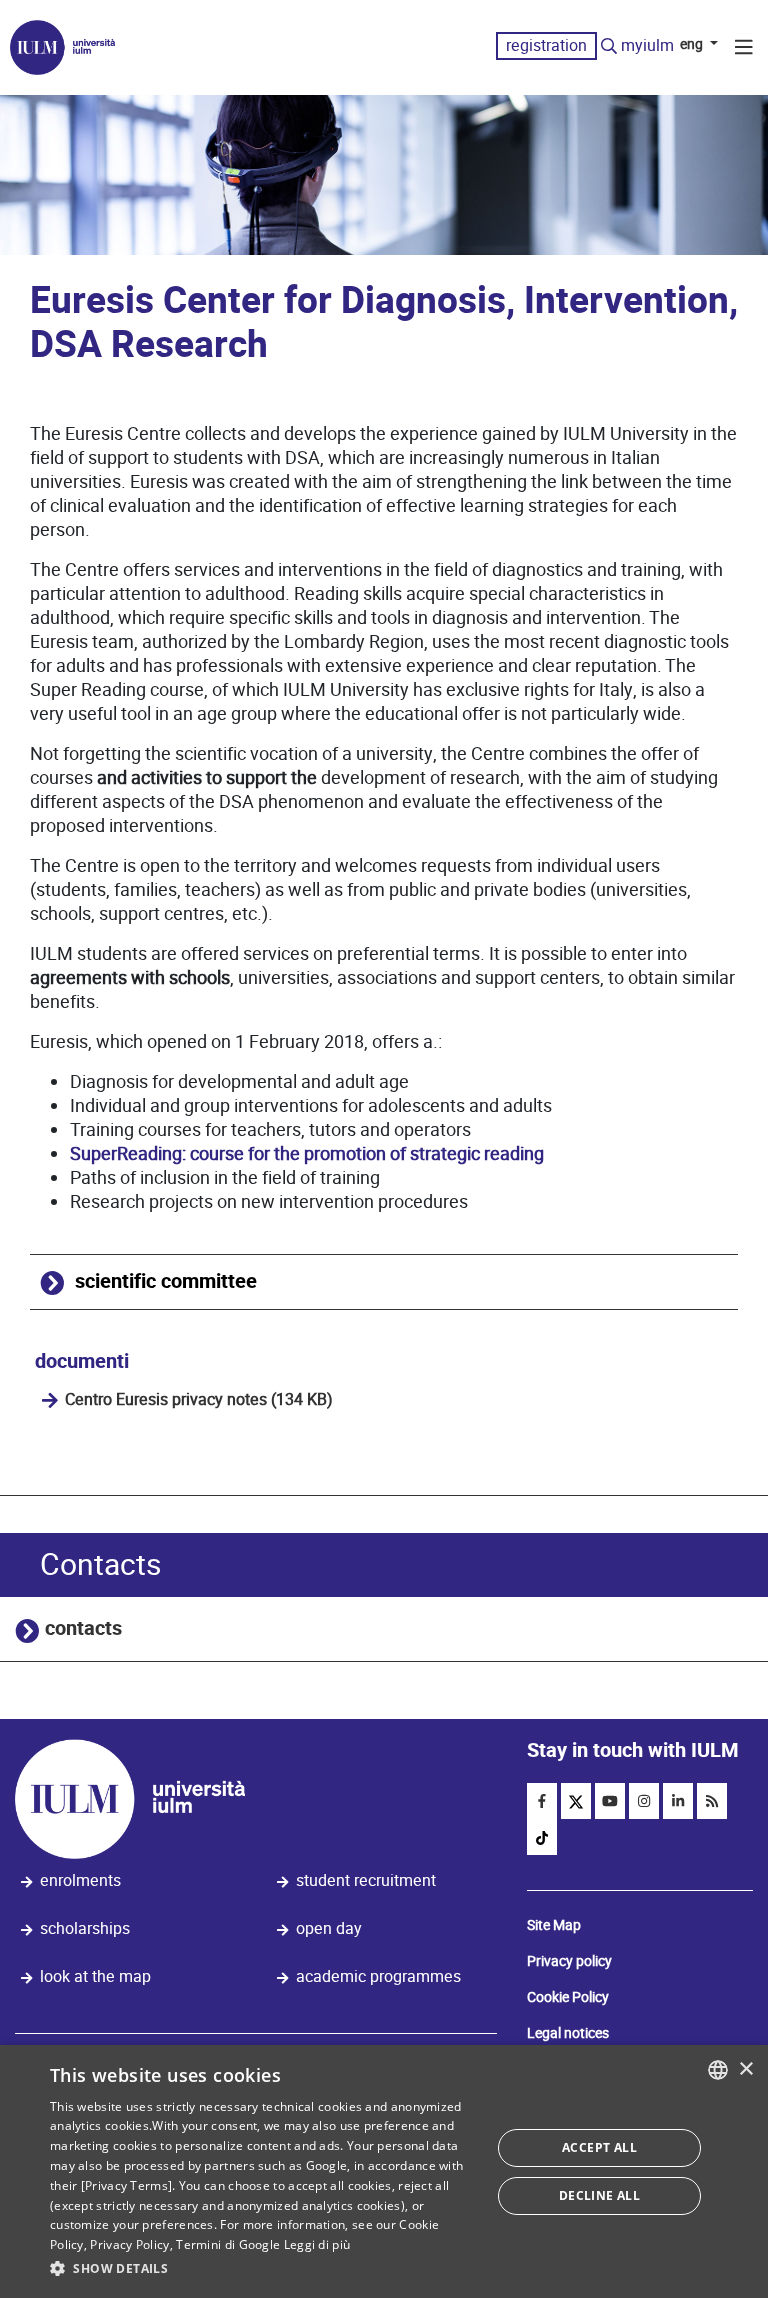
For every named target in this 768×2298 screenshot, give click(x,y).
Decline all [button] (599, 2195)
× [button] (745, 2069)
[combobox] (718, 2070)
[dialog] (384, 2171)
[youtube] (610, 1801)
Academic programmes (378, 1976)
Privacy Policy (129, 2244)
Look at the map (95, 1976)
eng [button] (693, 44)
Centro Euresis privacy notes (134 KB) (199, 1400)
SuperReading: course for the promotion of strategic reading (307, 1153)
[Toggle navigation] (744, 50)
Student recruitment (366, 1880)
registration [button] (546, 45)
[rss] (712, 1801)
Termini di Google (228, 2244)
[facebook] (542, 1801)
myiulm (647, 45)
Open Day (329, 1928)
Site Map (554, 1925)
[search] (609, 47)
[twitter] (576, 1801)
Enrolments (80, 1880)
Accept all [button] (599, 2147)
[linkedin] (678, 1801)
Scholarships (85, 1928)
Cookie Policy (568, 1997)
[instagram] (644, 1801)
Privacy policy (569, 1961)
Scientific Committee (166, 1281)
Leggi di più (317, 2244)
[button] (264, 2269)
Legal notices (568, 2033)
